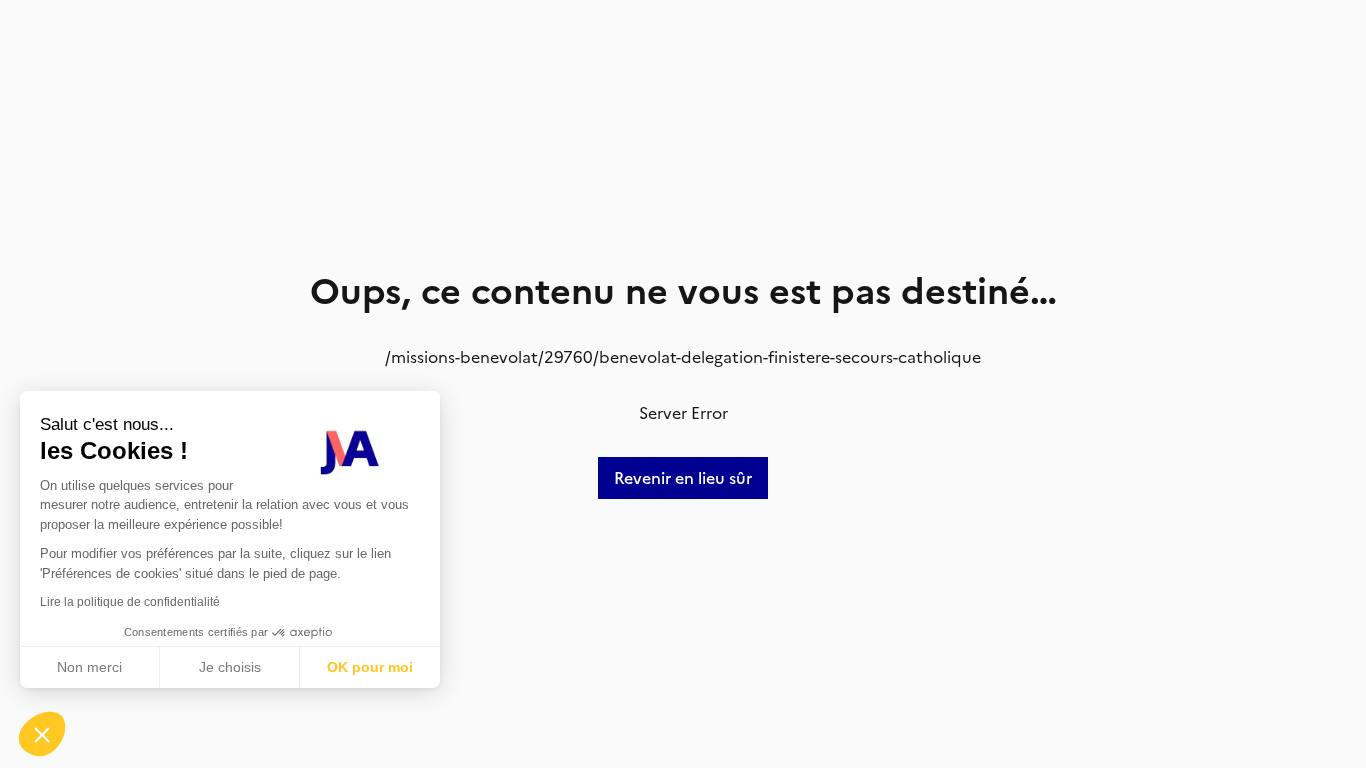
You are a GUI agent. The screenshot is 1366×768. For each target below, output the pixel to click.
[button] (42, 734)
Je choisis (230, 667)
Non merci (89, 667)
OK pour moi (370, 667)
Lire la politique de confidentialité (130, 602)
